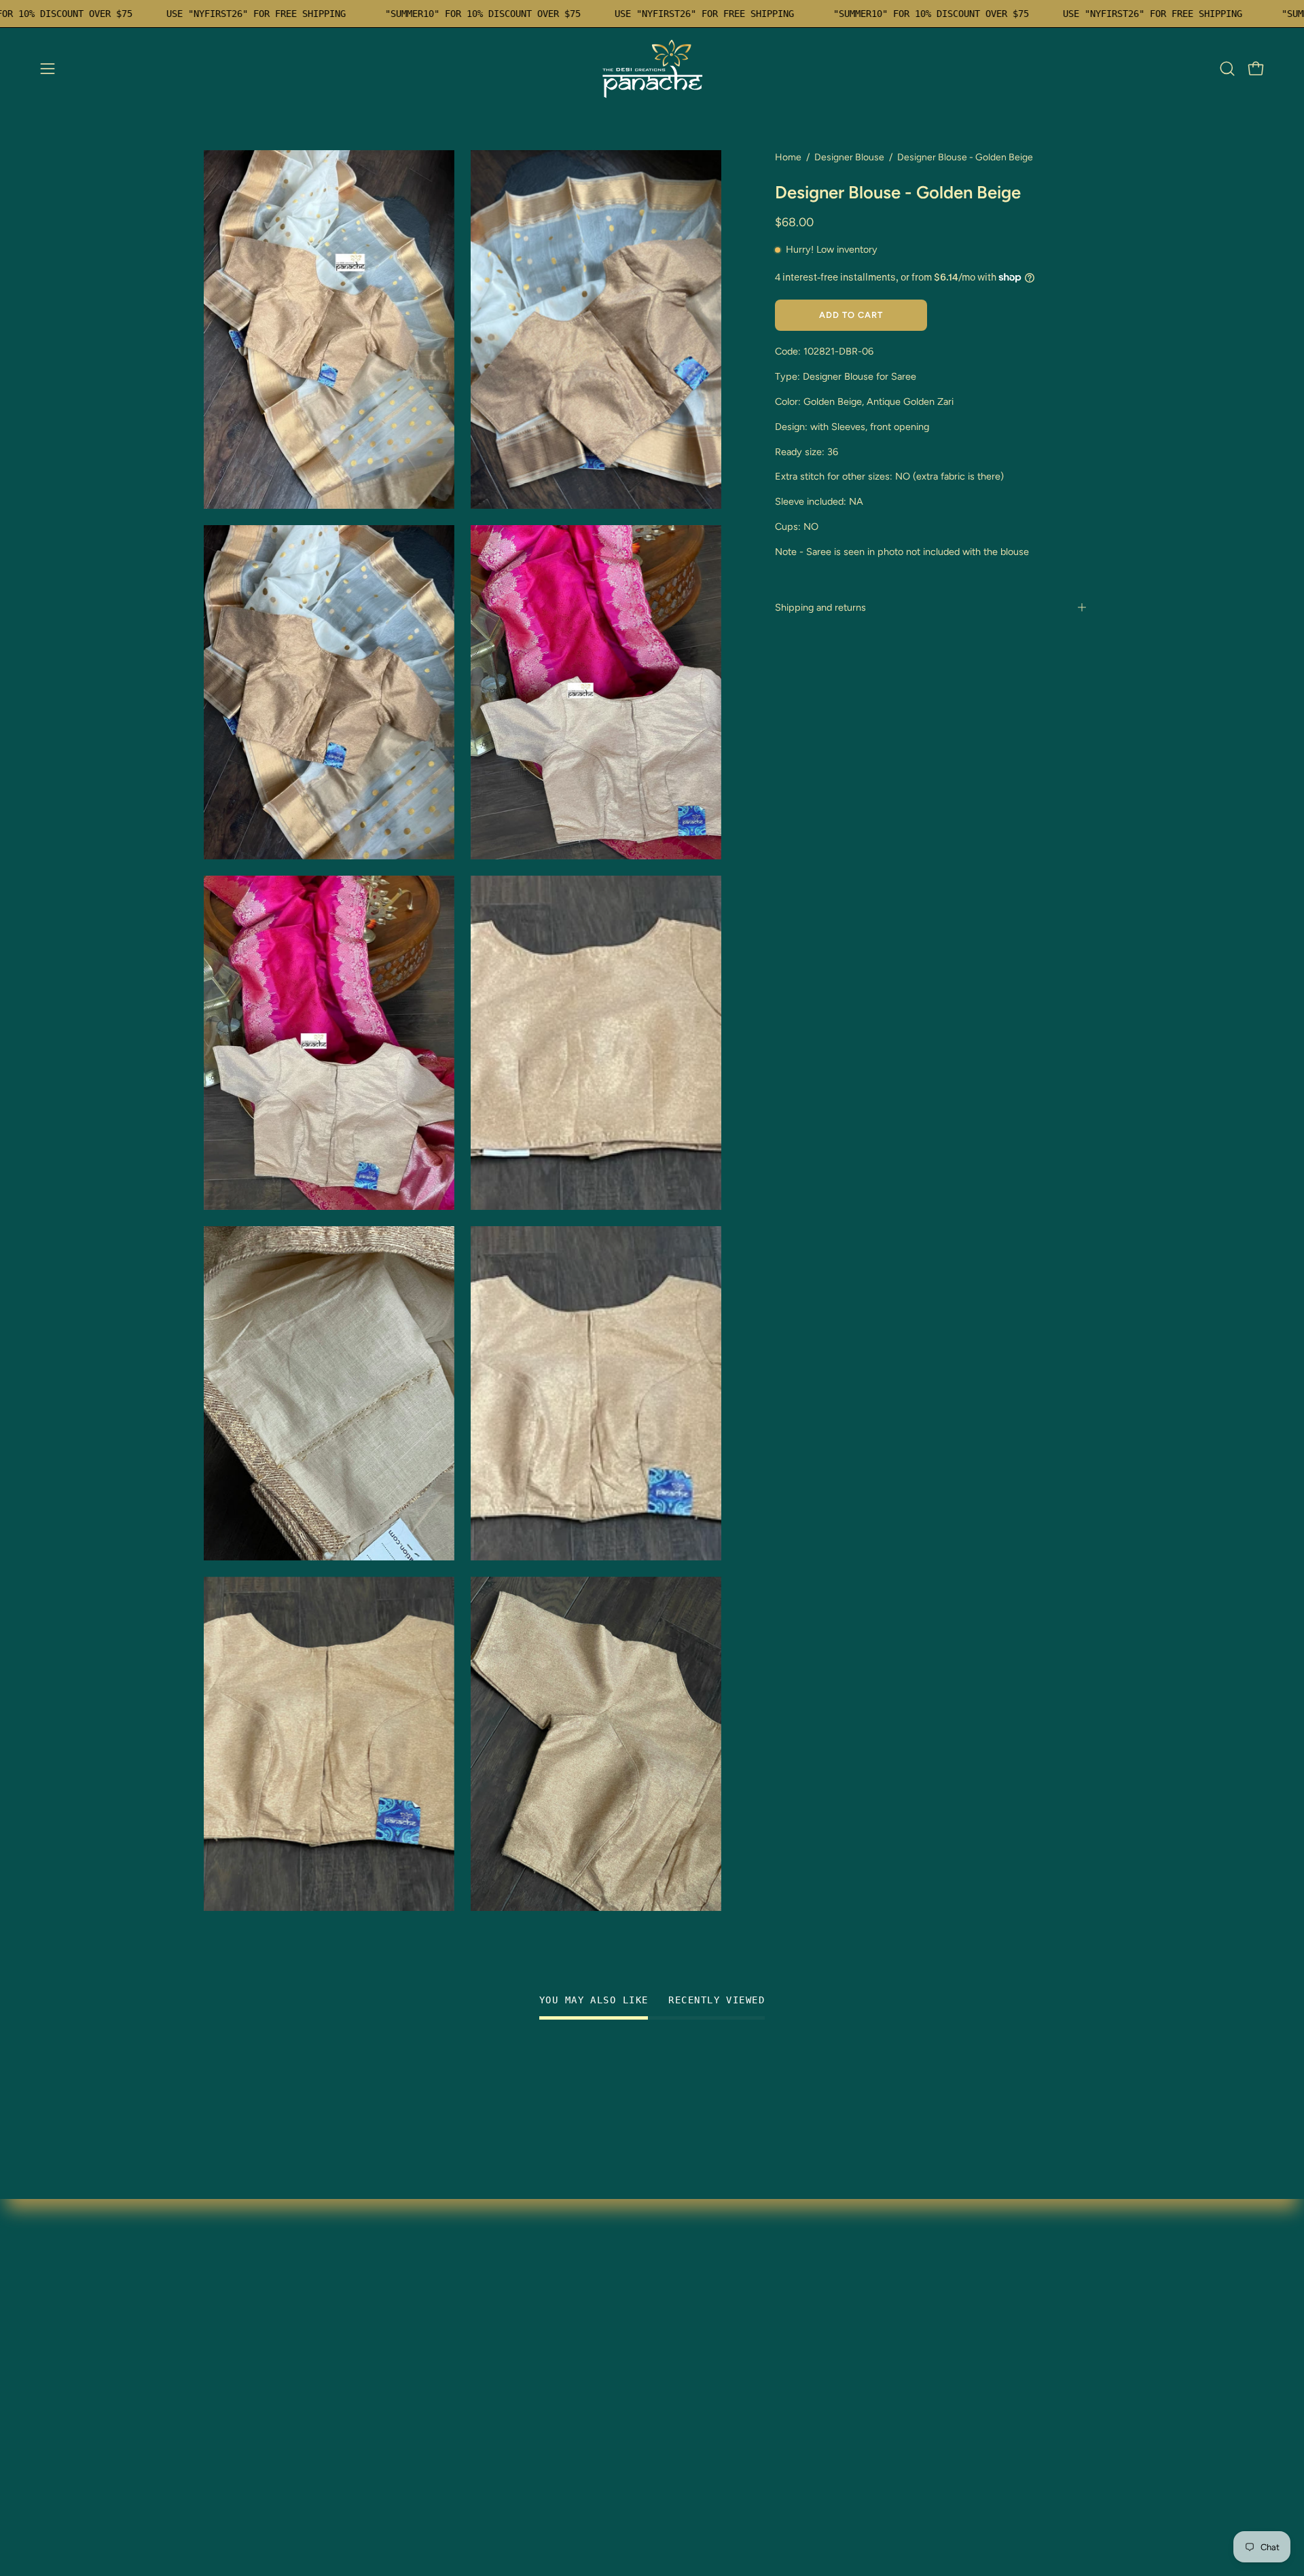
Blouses (222, 2302)
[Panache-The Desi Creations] (652, 69)
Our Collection (424, 2302)
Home (788, 157)
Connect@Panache (251, 2481)
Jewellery (227, 2324)
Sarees (220, 2279)
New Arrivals (234, 2347)
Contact (409, 2347)
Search (405, 2369)
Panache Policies (429, 2392)
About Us (226, 2459)
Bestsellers (230, 2369)
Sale (214, 2392)
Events (220, 2436)
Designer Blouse (849, 157)
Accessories (233, 2414)
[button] (1227, 69)
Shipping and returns (820, 607)
